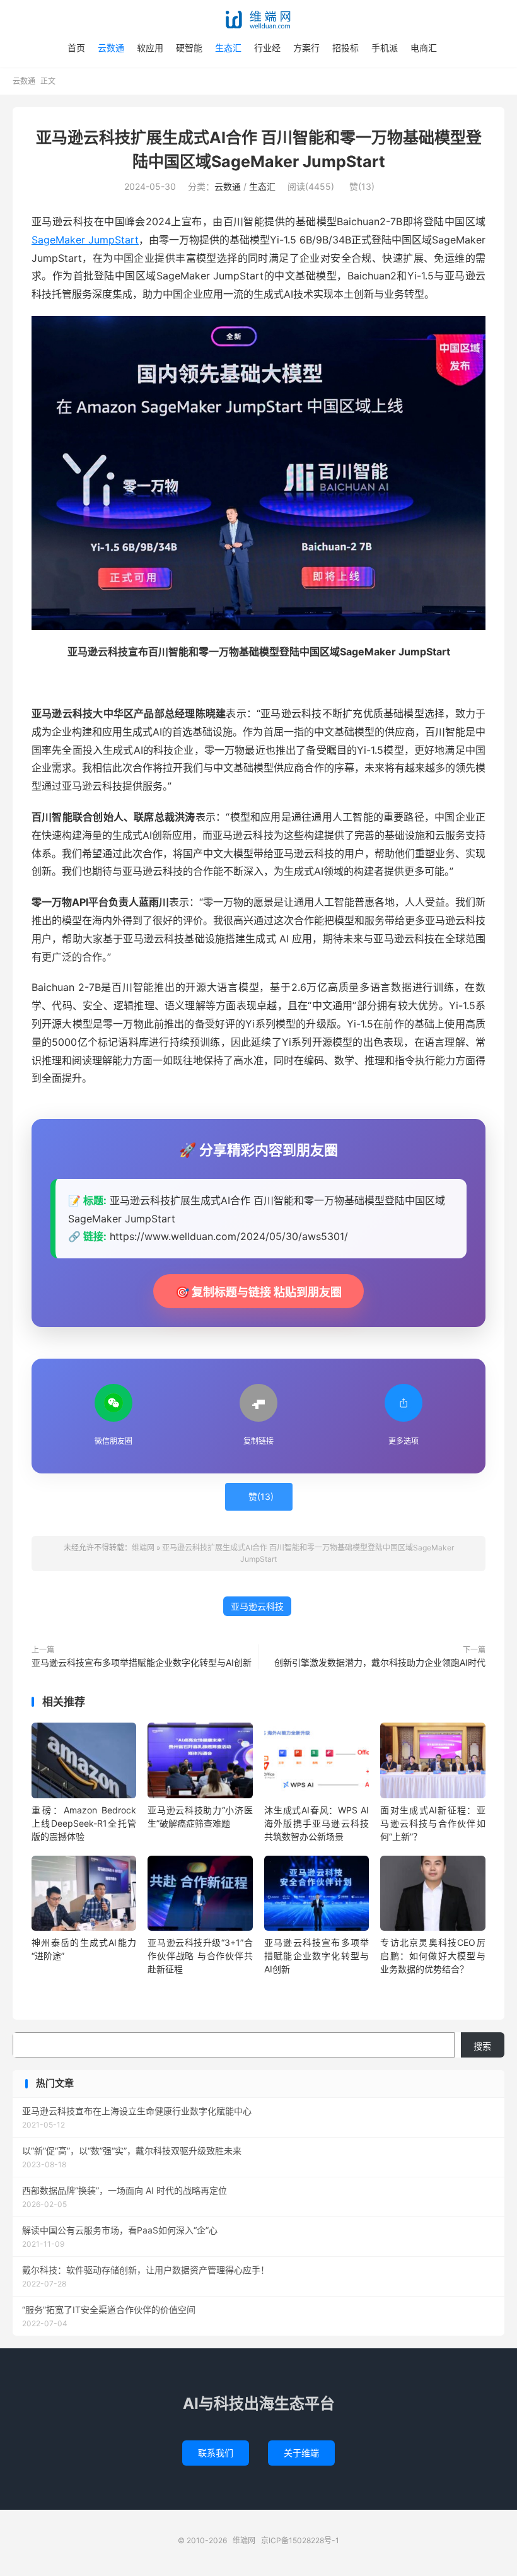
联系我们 (216, 2453)
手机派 (385, 48)
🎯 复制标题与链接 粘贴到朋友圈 (258, 1292)
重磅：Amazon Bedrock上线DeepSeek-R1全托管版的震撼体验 (84, 1823)
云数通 (111, 48)
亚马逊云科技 (257, 1606)
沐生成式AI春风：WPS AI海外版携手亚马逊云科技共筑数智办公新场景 (317, 1823)
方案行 (306, 48)
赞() (362, 186)
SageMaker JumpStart (85, 240)
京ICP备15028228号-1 (300, 2540)
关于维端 (301, 2453)
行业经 (267, 48)
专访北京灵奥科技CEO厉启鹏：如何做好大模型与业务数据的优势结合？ (433, 1956)
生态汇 (228, 48)
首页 (76, 48)
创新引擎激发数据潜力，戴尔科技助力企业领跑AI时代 (380, 1662)
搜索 (482, 2046)
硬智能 (189, 48)
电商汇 (424, 48)
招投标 (346, 48)
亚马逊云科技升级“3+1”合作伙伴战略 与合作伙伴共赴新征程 (200, 1956)
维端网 (258, 20)
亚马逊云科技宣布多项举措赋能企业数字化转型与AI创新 (142, 1662)
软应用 (150, 48)
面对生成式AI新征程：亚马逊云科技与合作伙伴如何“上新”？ (433, 1823)
